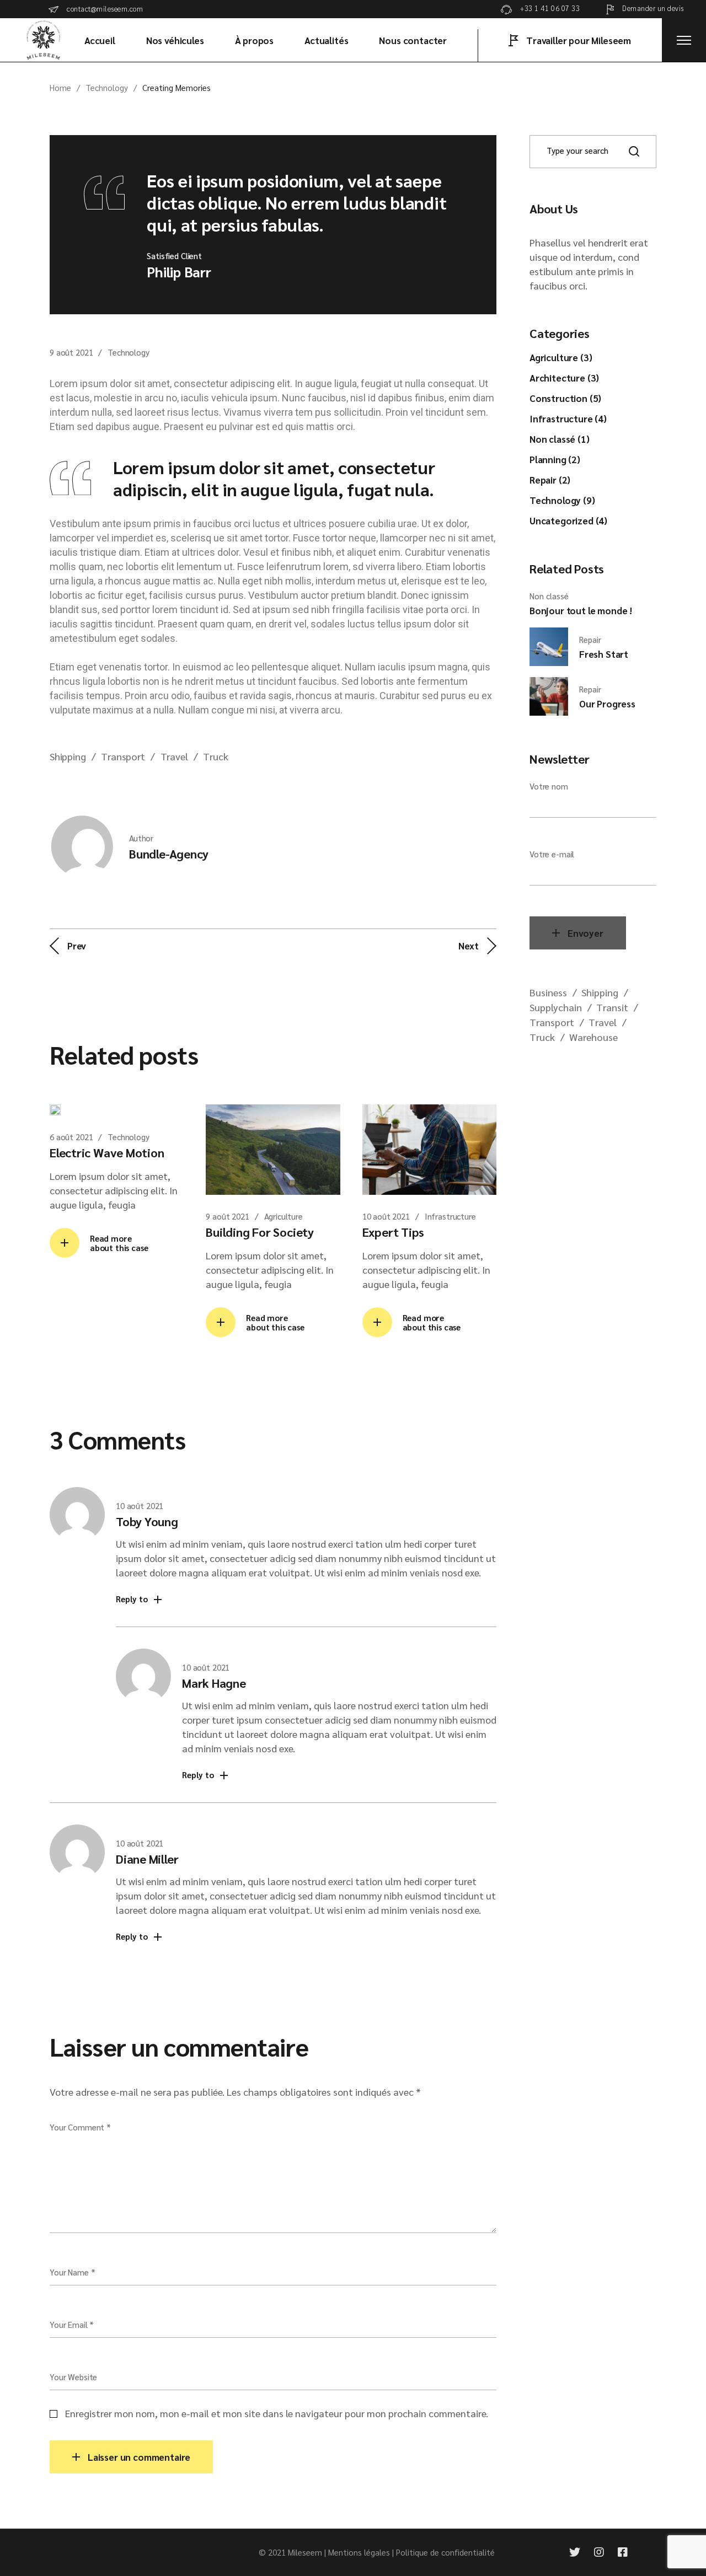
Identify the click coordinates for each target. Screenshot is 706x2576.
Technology (107, 87)
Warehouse (593, 1037)
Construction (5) (565, 398)
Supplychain (556, 1007)
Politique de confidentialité (445, 2552)
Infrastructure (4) (568, 418)
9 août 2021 (71, 352)
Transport (123, 756)
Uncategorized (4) (568, 520)
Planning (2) (555, 459)
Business (548, 992)
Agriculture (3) (561, 357)
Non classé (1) (560, 439)
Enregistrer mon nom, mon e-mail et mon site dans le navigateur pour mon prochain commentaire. (277, 2413)
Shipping (68, 756)
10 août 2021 (386, 1216)
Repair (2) (550, 480)
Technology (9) (562, 500)
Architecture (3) (564, 378)
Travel (174, 756)
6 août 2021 (71, 1137)
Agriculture (284, 1216)
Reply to (132, 1599)
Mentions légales (359, 2552)
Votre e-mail (552, 854)
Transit (612, 1007)
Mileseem (305, 2552)
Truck (215, 756)
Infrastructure (450, 1216)
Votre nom (549, 786)
